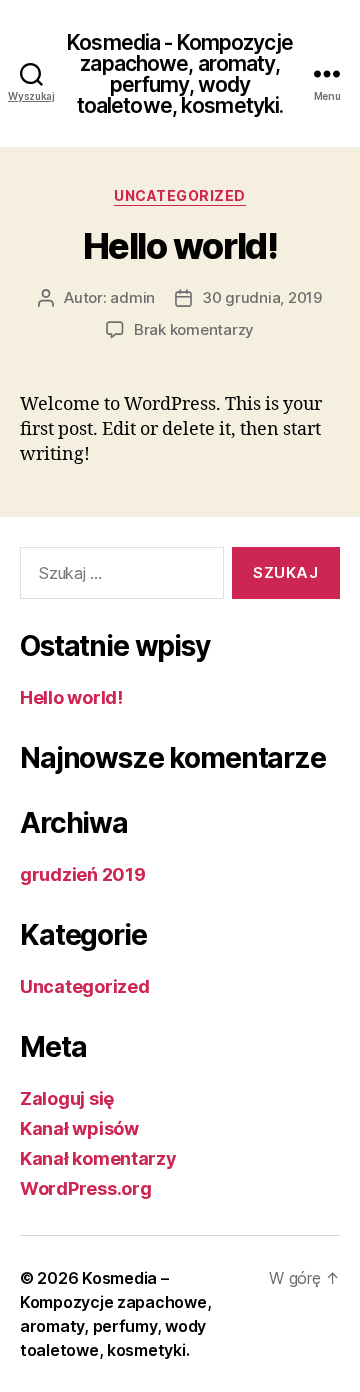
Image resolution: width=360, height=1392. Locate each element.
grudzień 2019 (83, 874)
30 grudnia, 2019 (262, 297)
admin (132, 297)
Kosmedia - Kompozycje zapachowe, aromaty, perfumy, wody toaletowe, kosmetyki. (180, 74)
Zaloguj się (67, 1098)
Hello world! (180, 246)
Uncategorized (180, 195)
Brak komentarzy (194, 329)
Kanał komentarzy (98, 1158)
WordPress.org (86, 1188)
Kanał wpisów (79, 1128)
